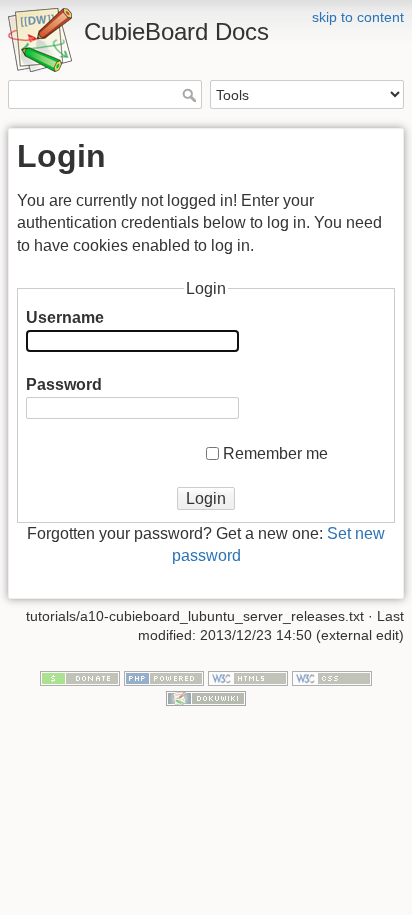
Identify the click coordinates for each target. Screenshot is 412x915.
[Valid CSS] (332, 677)
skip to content (358, 17)
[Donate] (80, 677)
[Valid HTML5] (248, 677)
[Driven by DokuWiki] (206, 697)
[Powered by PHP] (164, 677)
